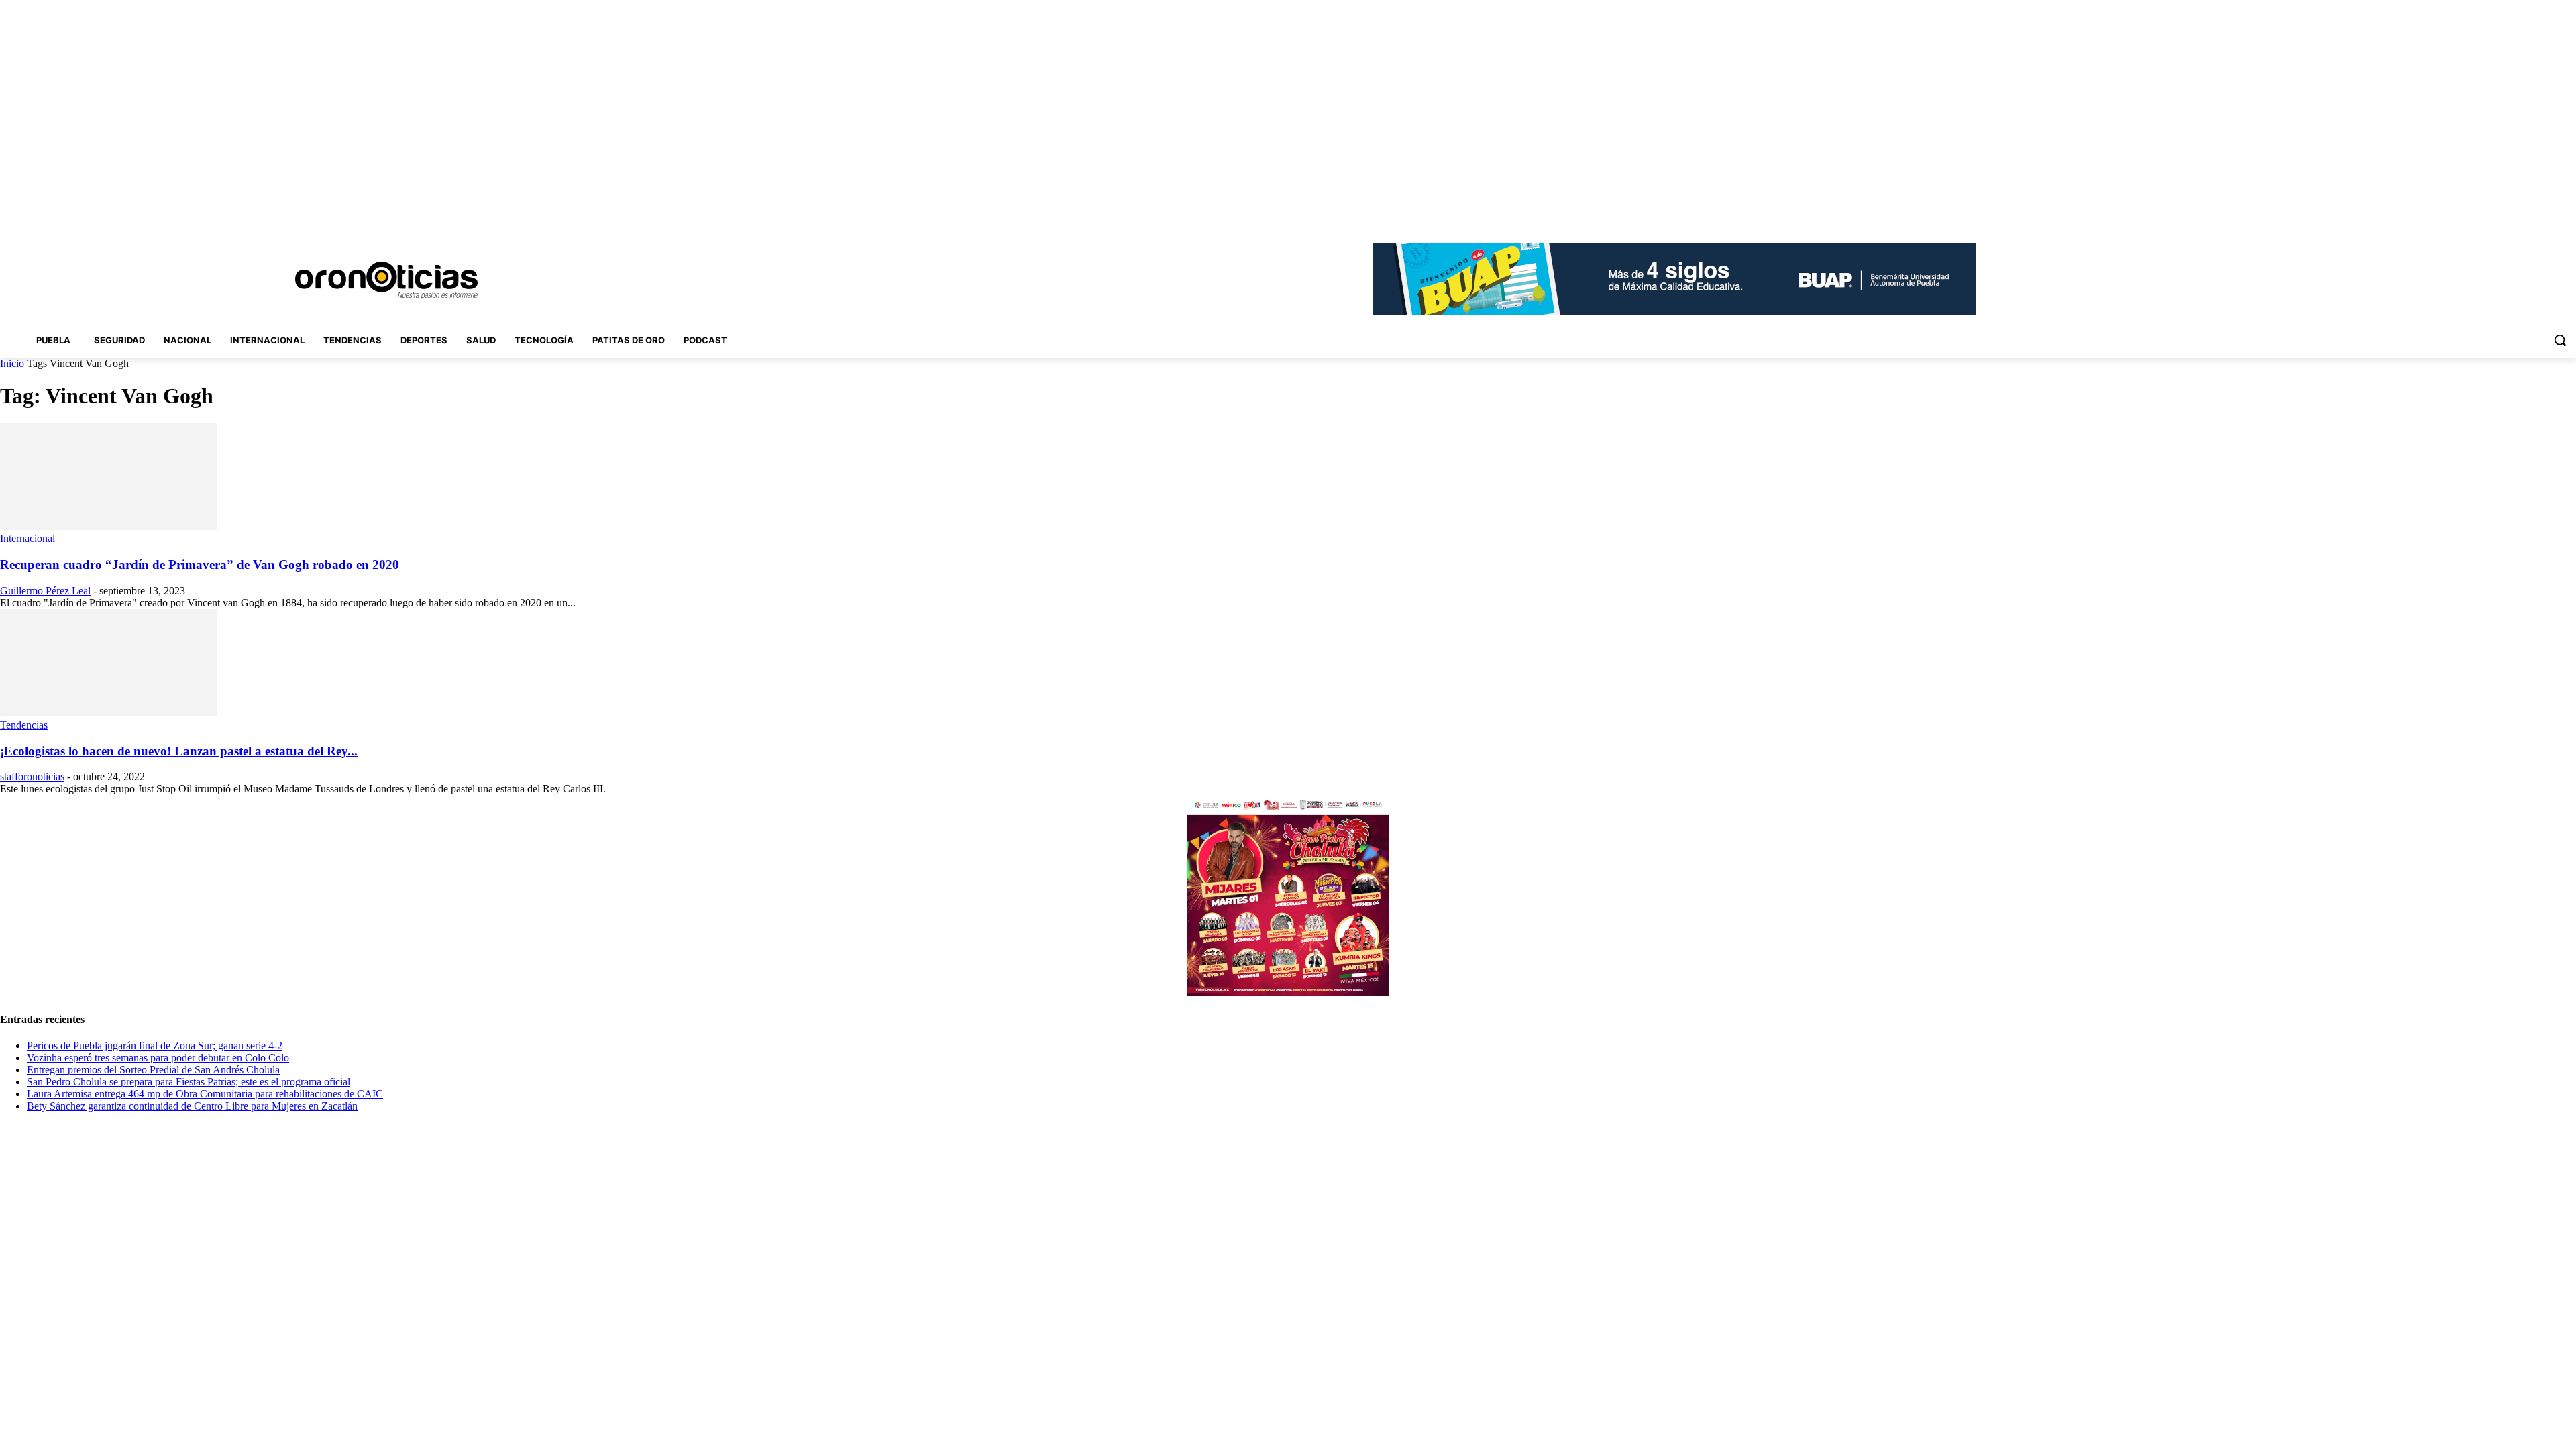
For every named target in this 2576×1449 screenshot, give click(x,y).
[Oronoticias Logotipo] (386, 280)
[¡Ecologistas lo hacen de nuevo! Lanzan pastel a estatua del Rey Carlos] (109, 713)
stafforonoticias (32, 776)
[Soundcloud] (2513, 214)
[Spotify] (2531, 214)
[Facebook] (2475, 214)
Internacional (28, 538)
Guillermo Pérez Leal (45, 591)
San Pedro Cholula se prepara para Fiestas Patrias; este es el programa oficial (189, 1082)
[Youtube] (2568, 214)
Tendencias (24, 725)
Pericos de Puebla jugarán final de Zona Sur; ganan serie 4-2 (155, 1045)
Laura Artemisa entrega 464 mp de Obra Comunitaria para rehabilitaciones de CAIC (205, 1094)
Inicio (12, 363)
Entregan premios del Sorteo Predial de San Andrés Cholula (153, 1070)
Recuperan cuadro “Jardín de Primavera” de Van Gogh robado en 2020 (200, 565)
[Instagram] (2494, 214)
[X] (2550, 214)
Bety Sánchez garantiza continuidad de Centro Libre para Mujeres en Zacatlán (192, 1106)
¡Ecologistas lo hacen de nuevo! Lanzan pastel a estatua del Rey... (179, 751)
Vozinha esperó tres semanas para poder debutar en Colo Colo (158, 1058)
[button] (2560, 340)
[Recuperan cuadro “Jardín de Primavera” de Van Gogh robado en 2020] (109, 526)
